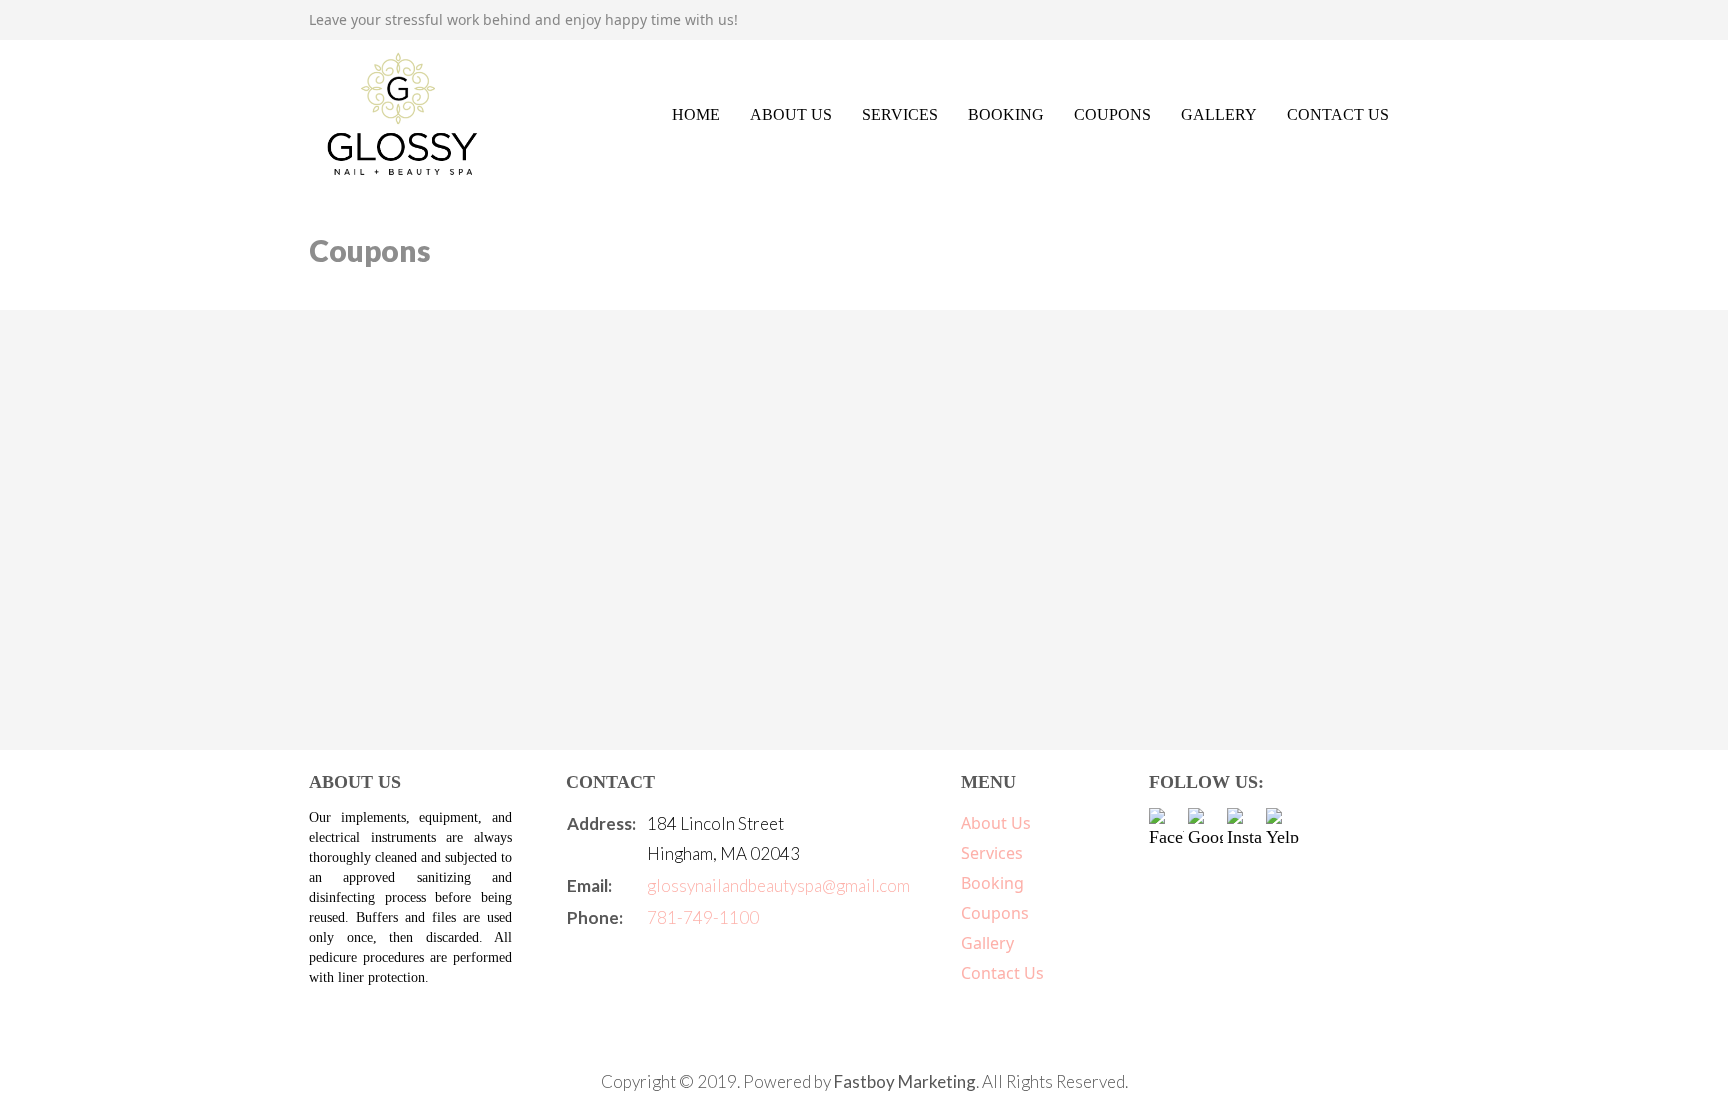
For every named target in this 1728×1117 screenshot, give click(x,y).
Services (900, 114)
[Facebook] (1166, 825)
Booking (1006, 114)
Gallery (1219, 114)
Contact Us (1338, 114)
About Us (791, 114)
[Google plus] (1205, 825)
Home (696, 114)
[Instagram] (1244, 825)
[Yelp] (1283, 825)
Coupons (1112, 114)
